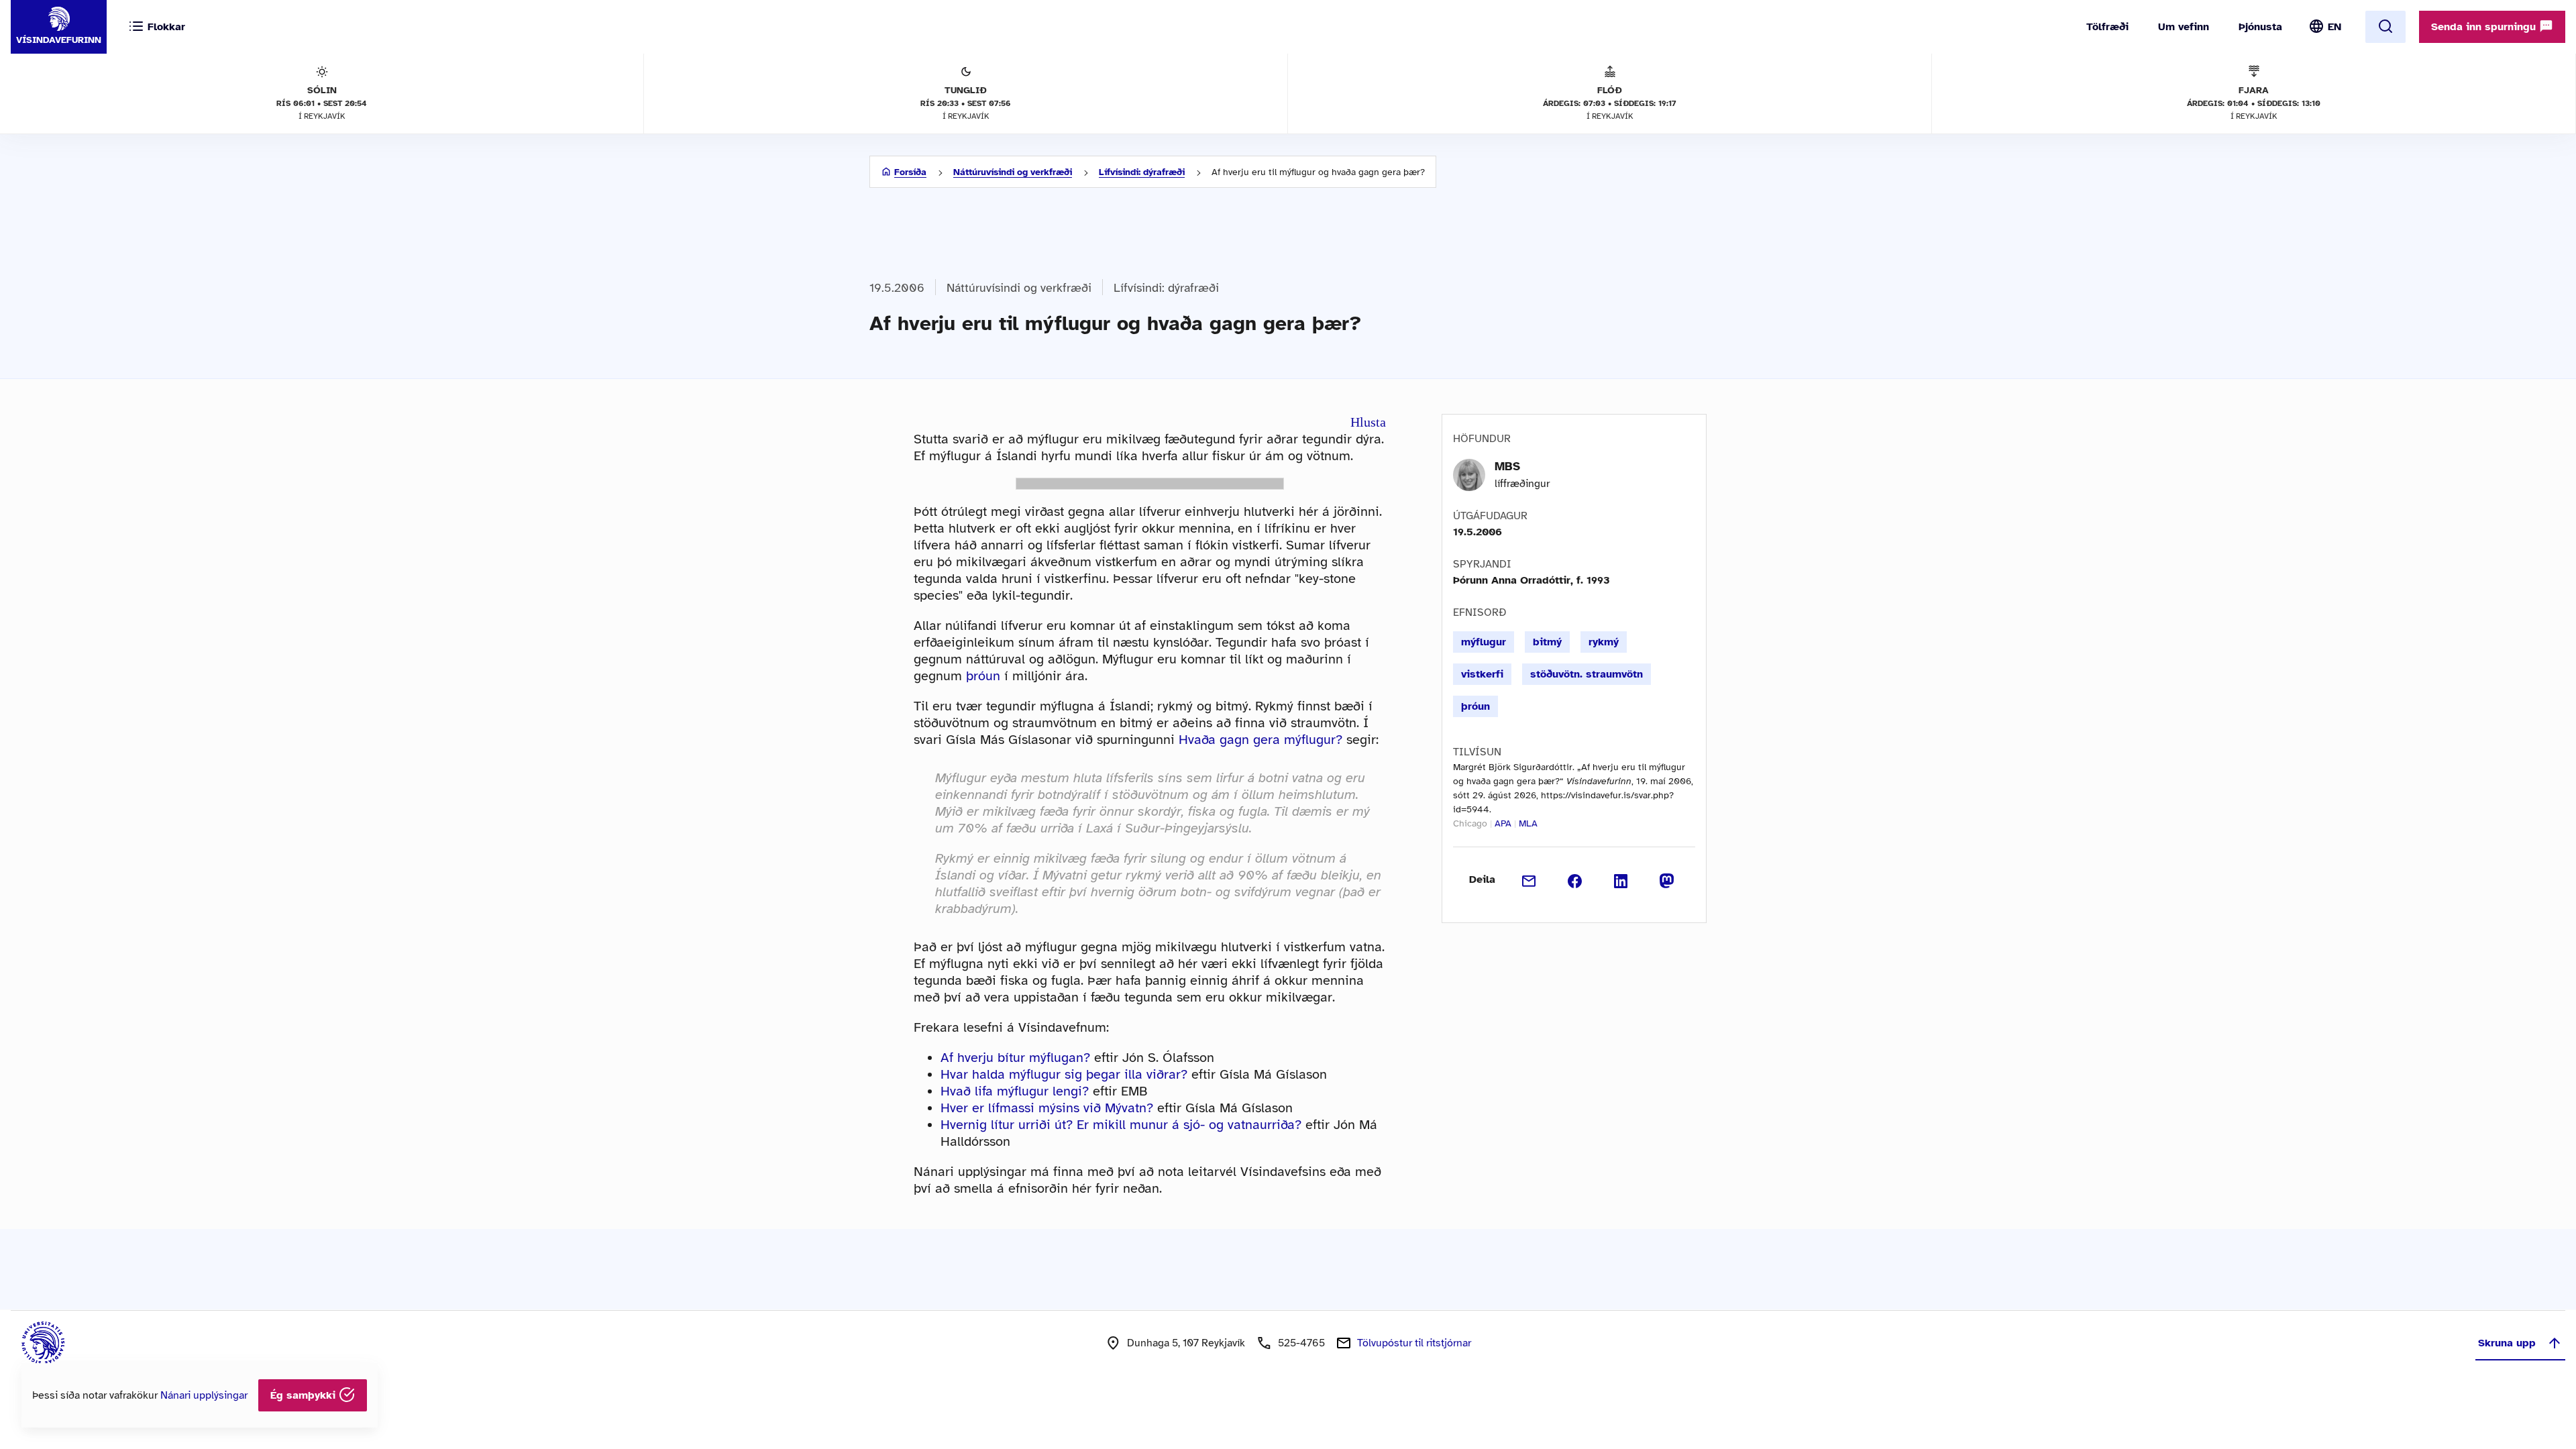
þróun (983, 676)
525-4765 (1301, 1343)
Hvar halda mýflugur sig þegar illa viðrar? (1064, 1074)
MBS (1507, 466)
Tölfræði (2107, 27)
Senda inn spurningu (2485, 27)
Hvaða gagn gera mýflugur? (1260, 740)
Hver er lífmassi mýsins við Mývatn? (1047, 1108)
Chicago (1470, 823)
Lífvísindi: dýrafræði (1142, 172)
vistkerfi (1482, 674)
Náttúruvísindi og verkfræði (1013, 172)
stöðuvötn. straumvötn (1587, 674)
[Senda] (1529, 879)
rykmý (1604, 642)
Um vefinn (2184, 27)
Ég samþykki (305, 1395)
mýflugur (1484, 642)
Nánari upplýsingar (204, 1395)
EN (2334, 27)
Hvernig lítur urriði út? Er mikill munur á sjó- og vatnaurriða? (1121, 1125)
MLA (1528, 823)
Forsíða (910, 172)
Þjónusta (2260, 27)
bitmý (1547, 642)
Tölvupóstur (1414, 1343)
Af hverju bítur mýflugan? (1015, 1058)
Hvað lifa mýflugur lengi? (1015, 1091)
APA (1503, 823)
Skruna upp (2507, 1343)
